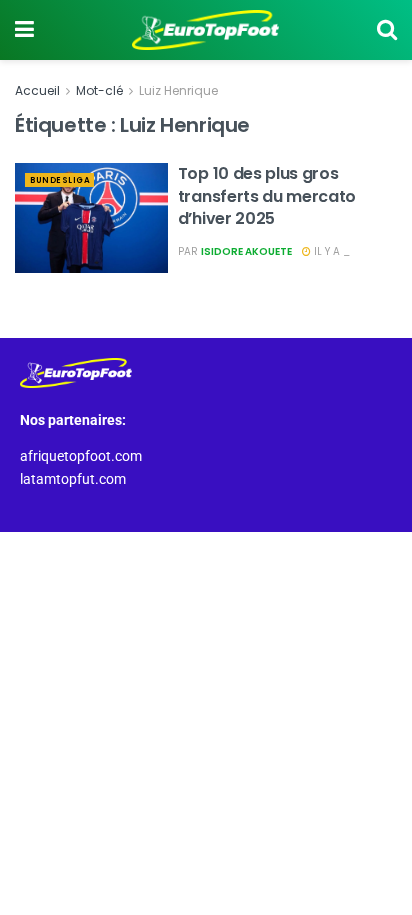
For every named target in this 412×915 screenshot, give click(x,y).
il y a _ (330, 251)
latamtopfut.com (73, 479)
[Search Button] (387, 30)
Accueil (37, 90)
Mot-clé (99, 90)
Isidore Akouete (246, 251)
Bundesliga (60, 180)
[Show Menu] (24, 30)
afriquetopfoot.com (81, 456)
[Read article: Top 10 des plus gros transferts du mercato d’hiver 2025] (91, 217)
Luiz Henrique (178, 90)
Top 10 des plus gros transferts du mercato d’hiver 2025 (267, 196)
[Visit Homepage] (206, 30)
